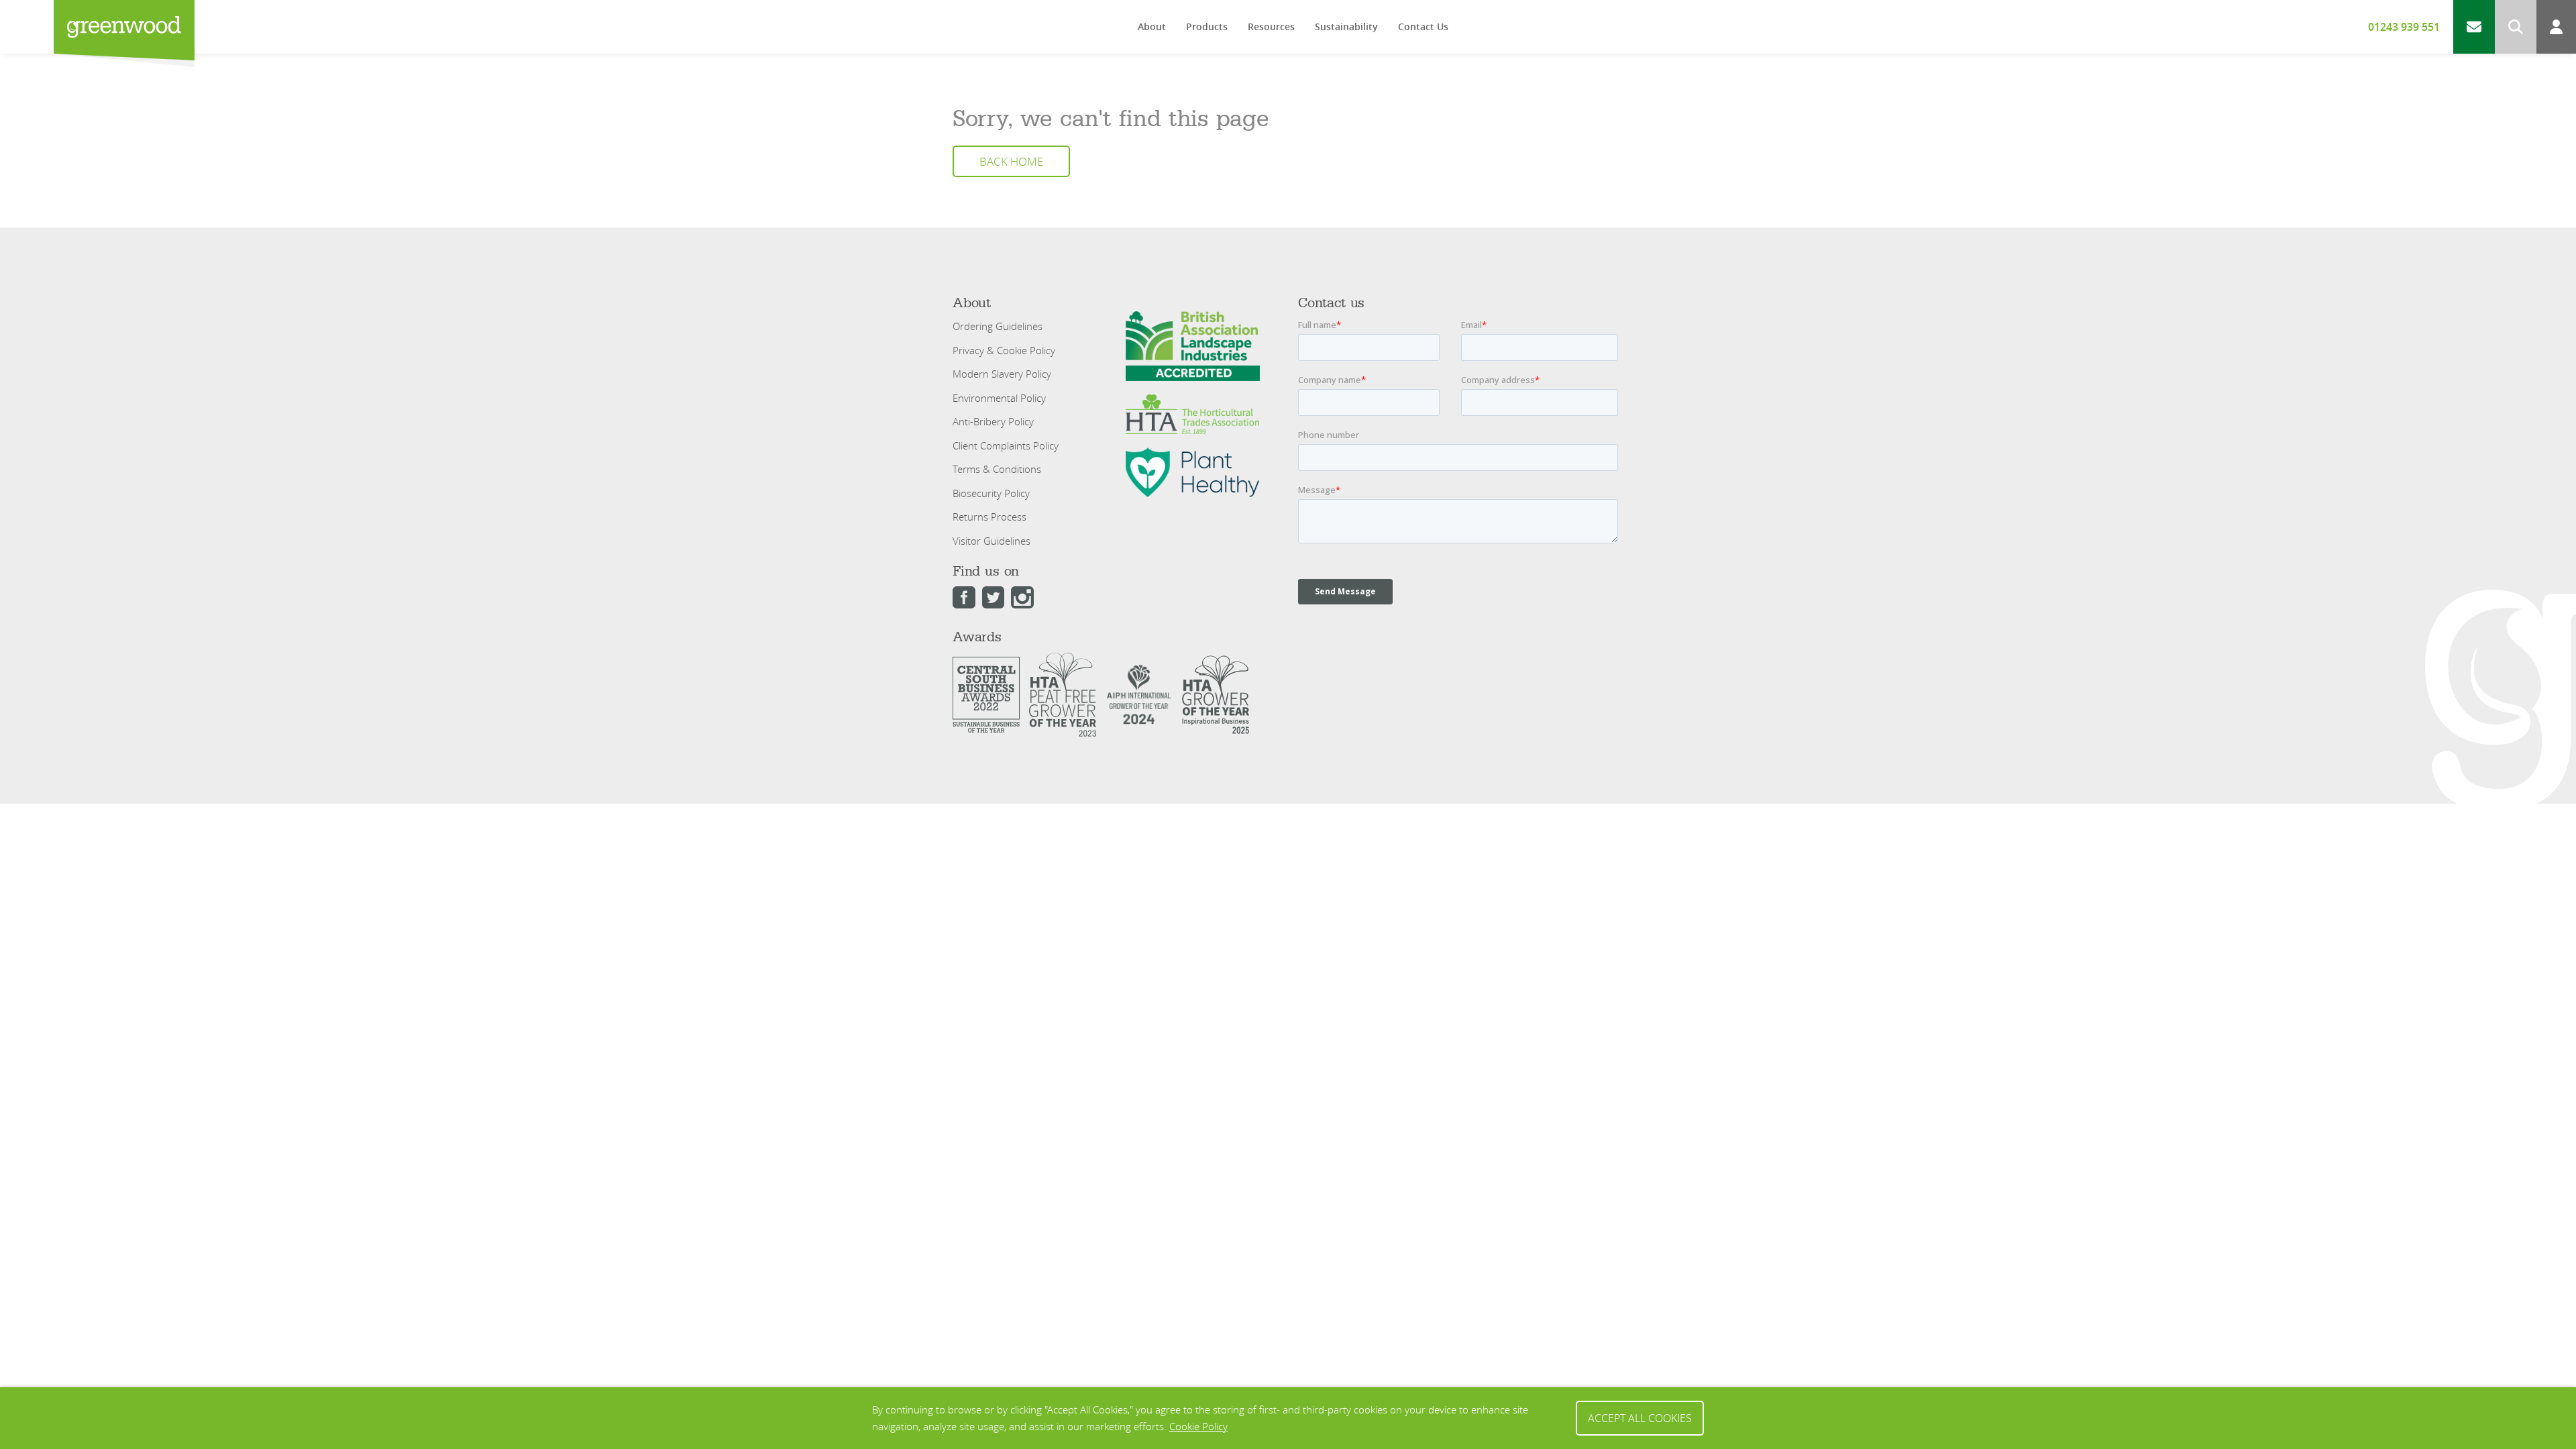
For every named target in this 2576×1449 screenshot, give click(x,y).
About (1152, 26)
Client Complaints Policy (1006, 445)
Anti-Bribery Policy (993, 421)
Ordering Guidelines (998, 326)
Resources (1271, 26)
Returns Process (989, 517)
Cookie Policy (1198, 1426)
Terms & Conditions (997, 469)
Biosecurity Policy (991, 493)
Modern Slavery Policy (1002, 374)
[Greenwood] (124, 27)
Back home (1011, 162)
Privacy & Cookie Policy (1004, 350)
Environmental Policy (999, 398)
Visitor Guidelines (991, 541)
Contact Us (1423, 26)
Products (1207, 26)
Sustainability (1346, 26)
